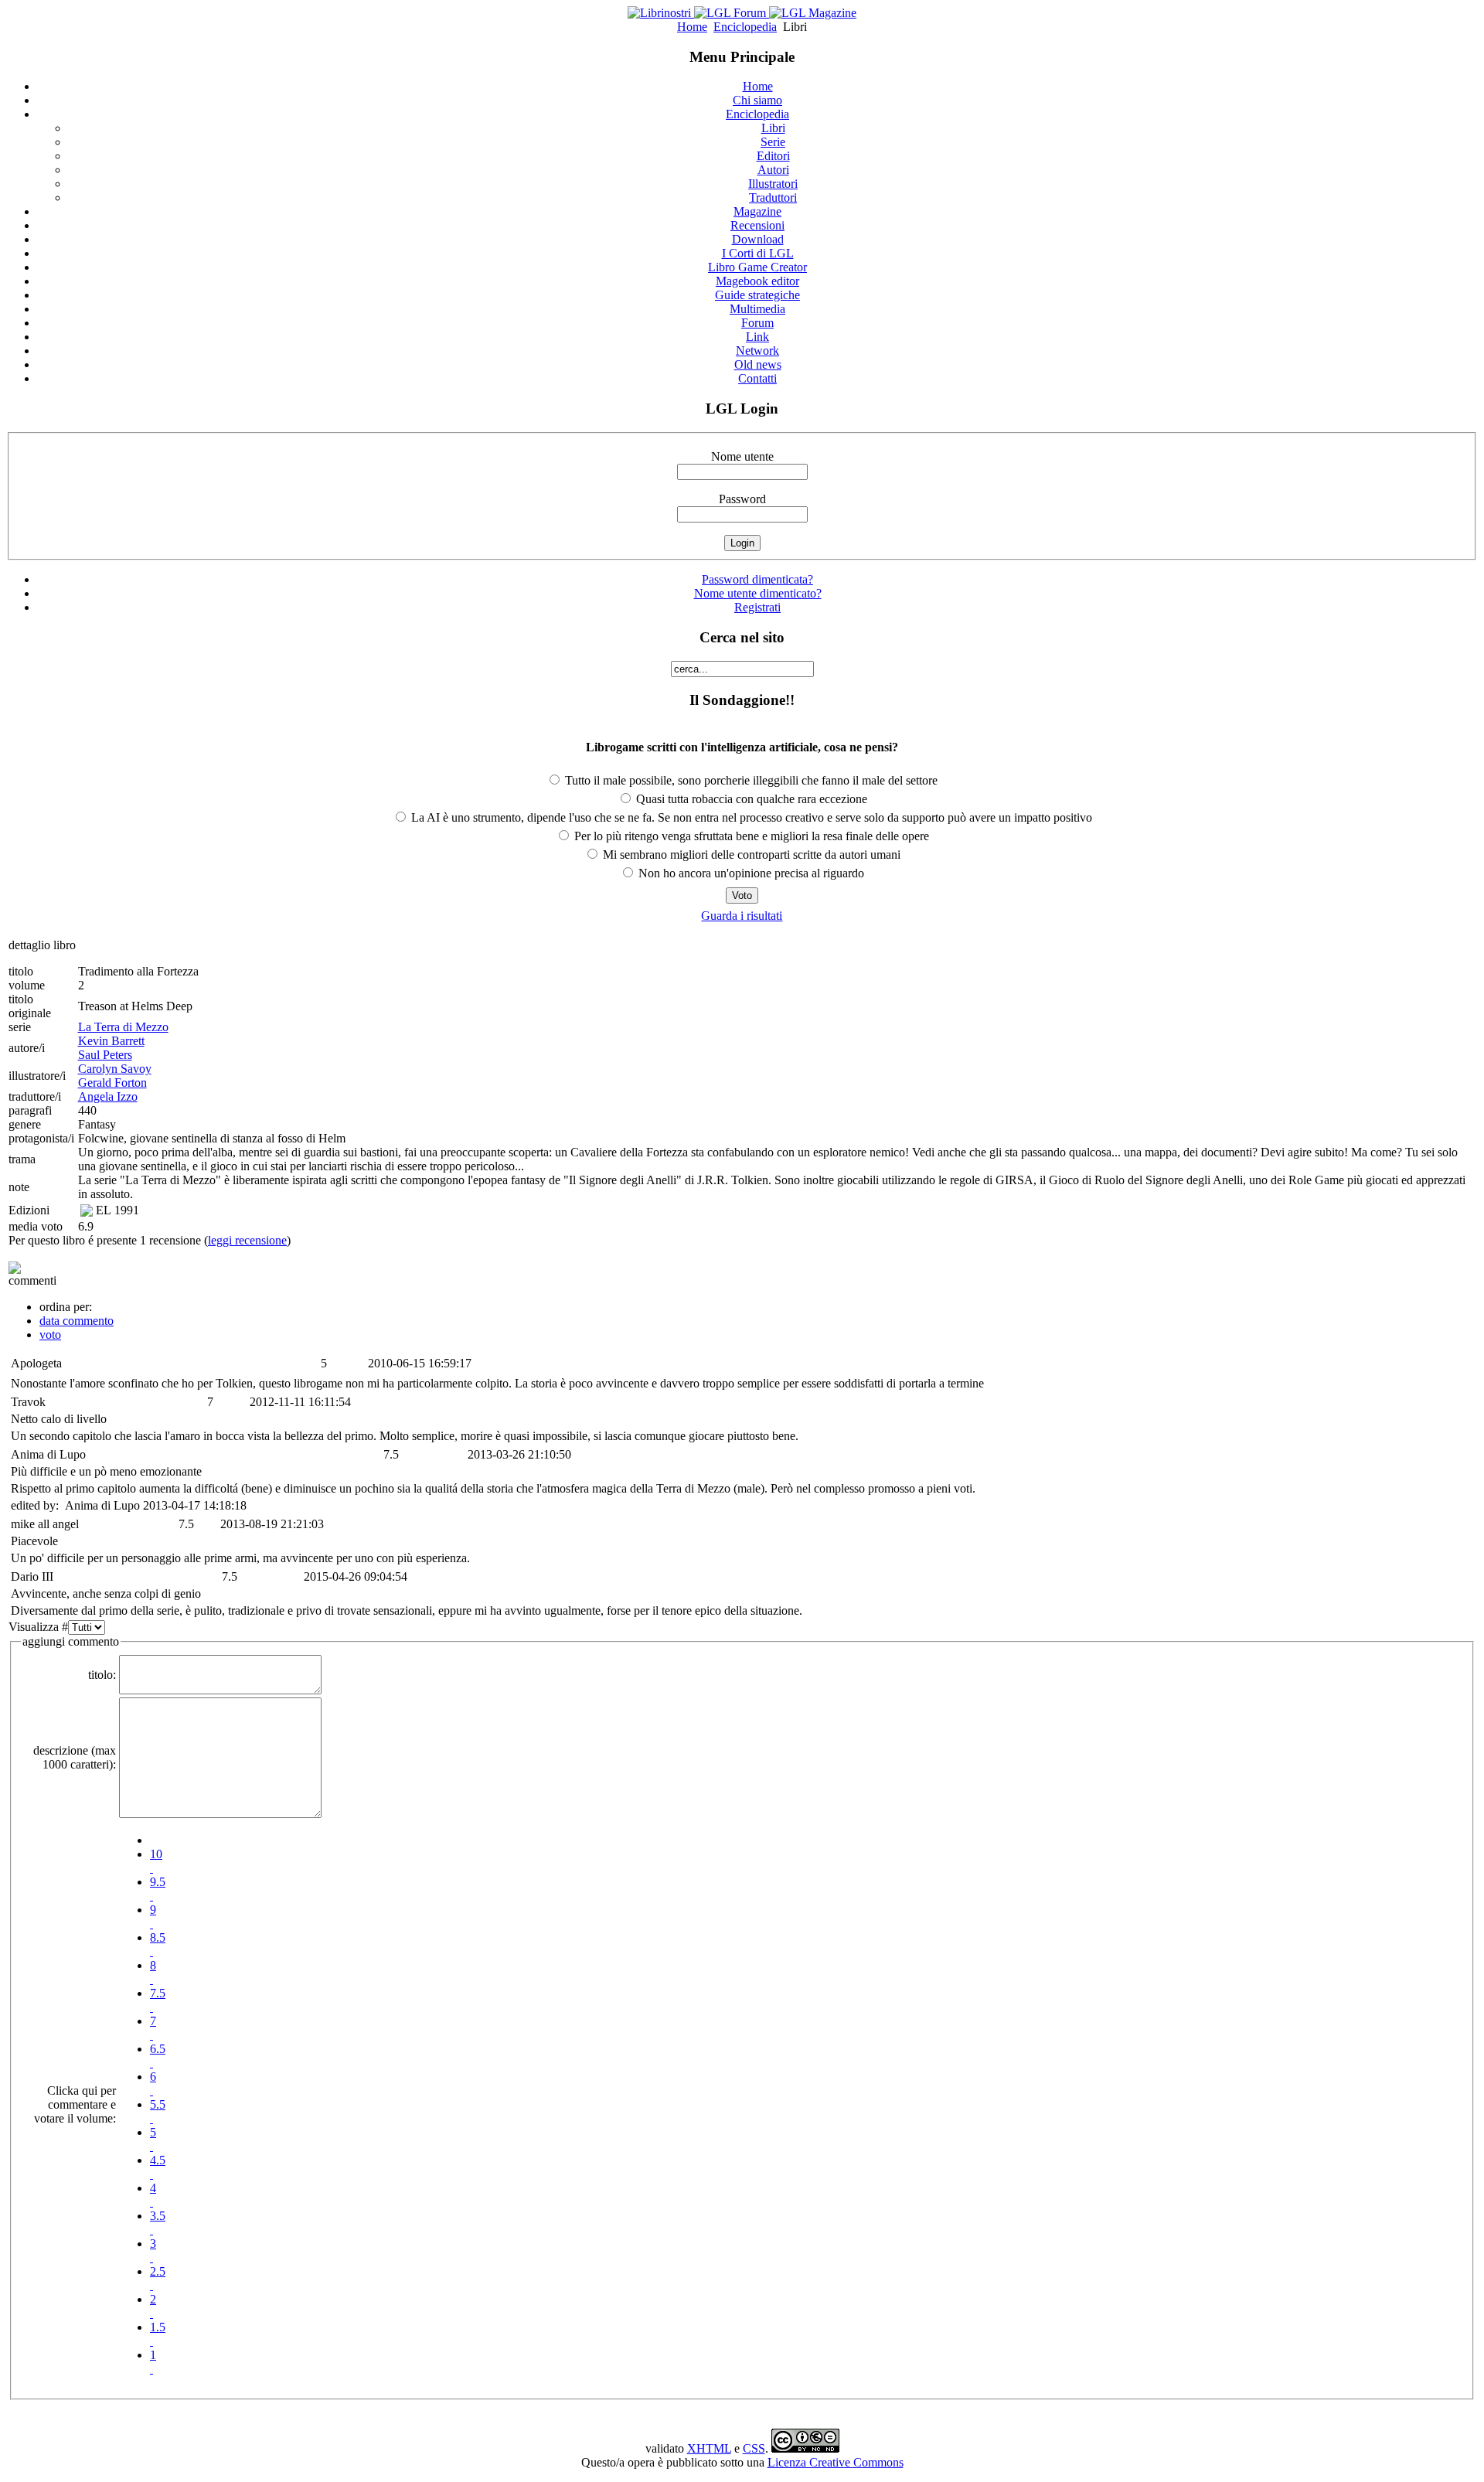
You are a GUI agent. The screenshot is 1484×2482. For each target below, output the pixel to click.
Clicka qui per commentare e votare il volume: (75, 2104)
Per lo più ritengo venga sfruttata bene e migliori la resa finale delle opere (750, 836)
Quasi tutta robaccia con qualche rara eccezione (750, 799)
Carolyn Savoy (115, 1069)
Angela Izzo (108, 1096)
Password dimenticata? (757, 579)
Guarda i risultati (742, 916)
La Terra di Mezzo (123, 1027)
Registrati (757, 607)
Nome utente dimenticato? (758, 593)
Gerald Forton (112, 1083)
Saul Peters (105, 1055)
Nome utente (742, 456)
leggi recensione (247, 1240)
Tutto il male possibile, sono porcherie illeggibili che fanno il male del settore (750, 780)
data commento (77, 1321)
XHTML (709, 2448)
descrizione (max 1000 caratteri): (75, 1757)
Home (692, 27)
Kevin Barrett (111, 1041)
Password (742, 499)
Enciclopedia (745, 27)
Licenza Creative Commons (836, 2462)
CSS (754, 2448)
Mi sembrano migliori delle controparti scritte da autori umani (750, 855)
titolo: (102, 1675)
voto (50, 1335)
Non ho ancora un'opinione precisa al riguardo (750, 873)
